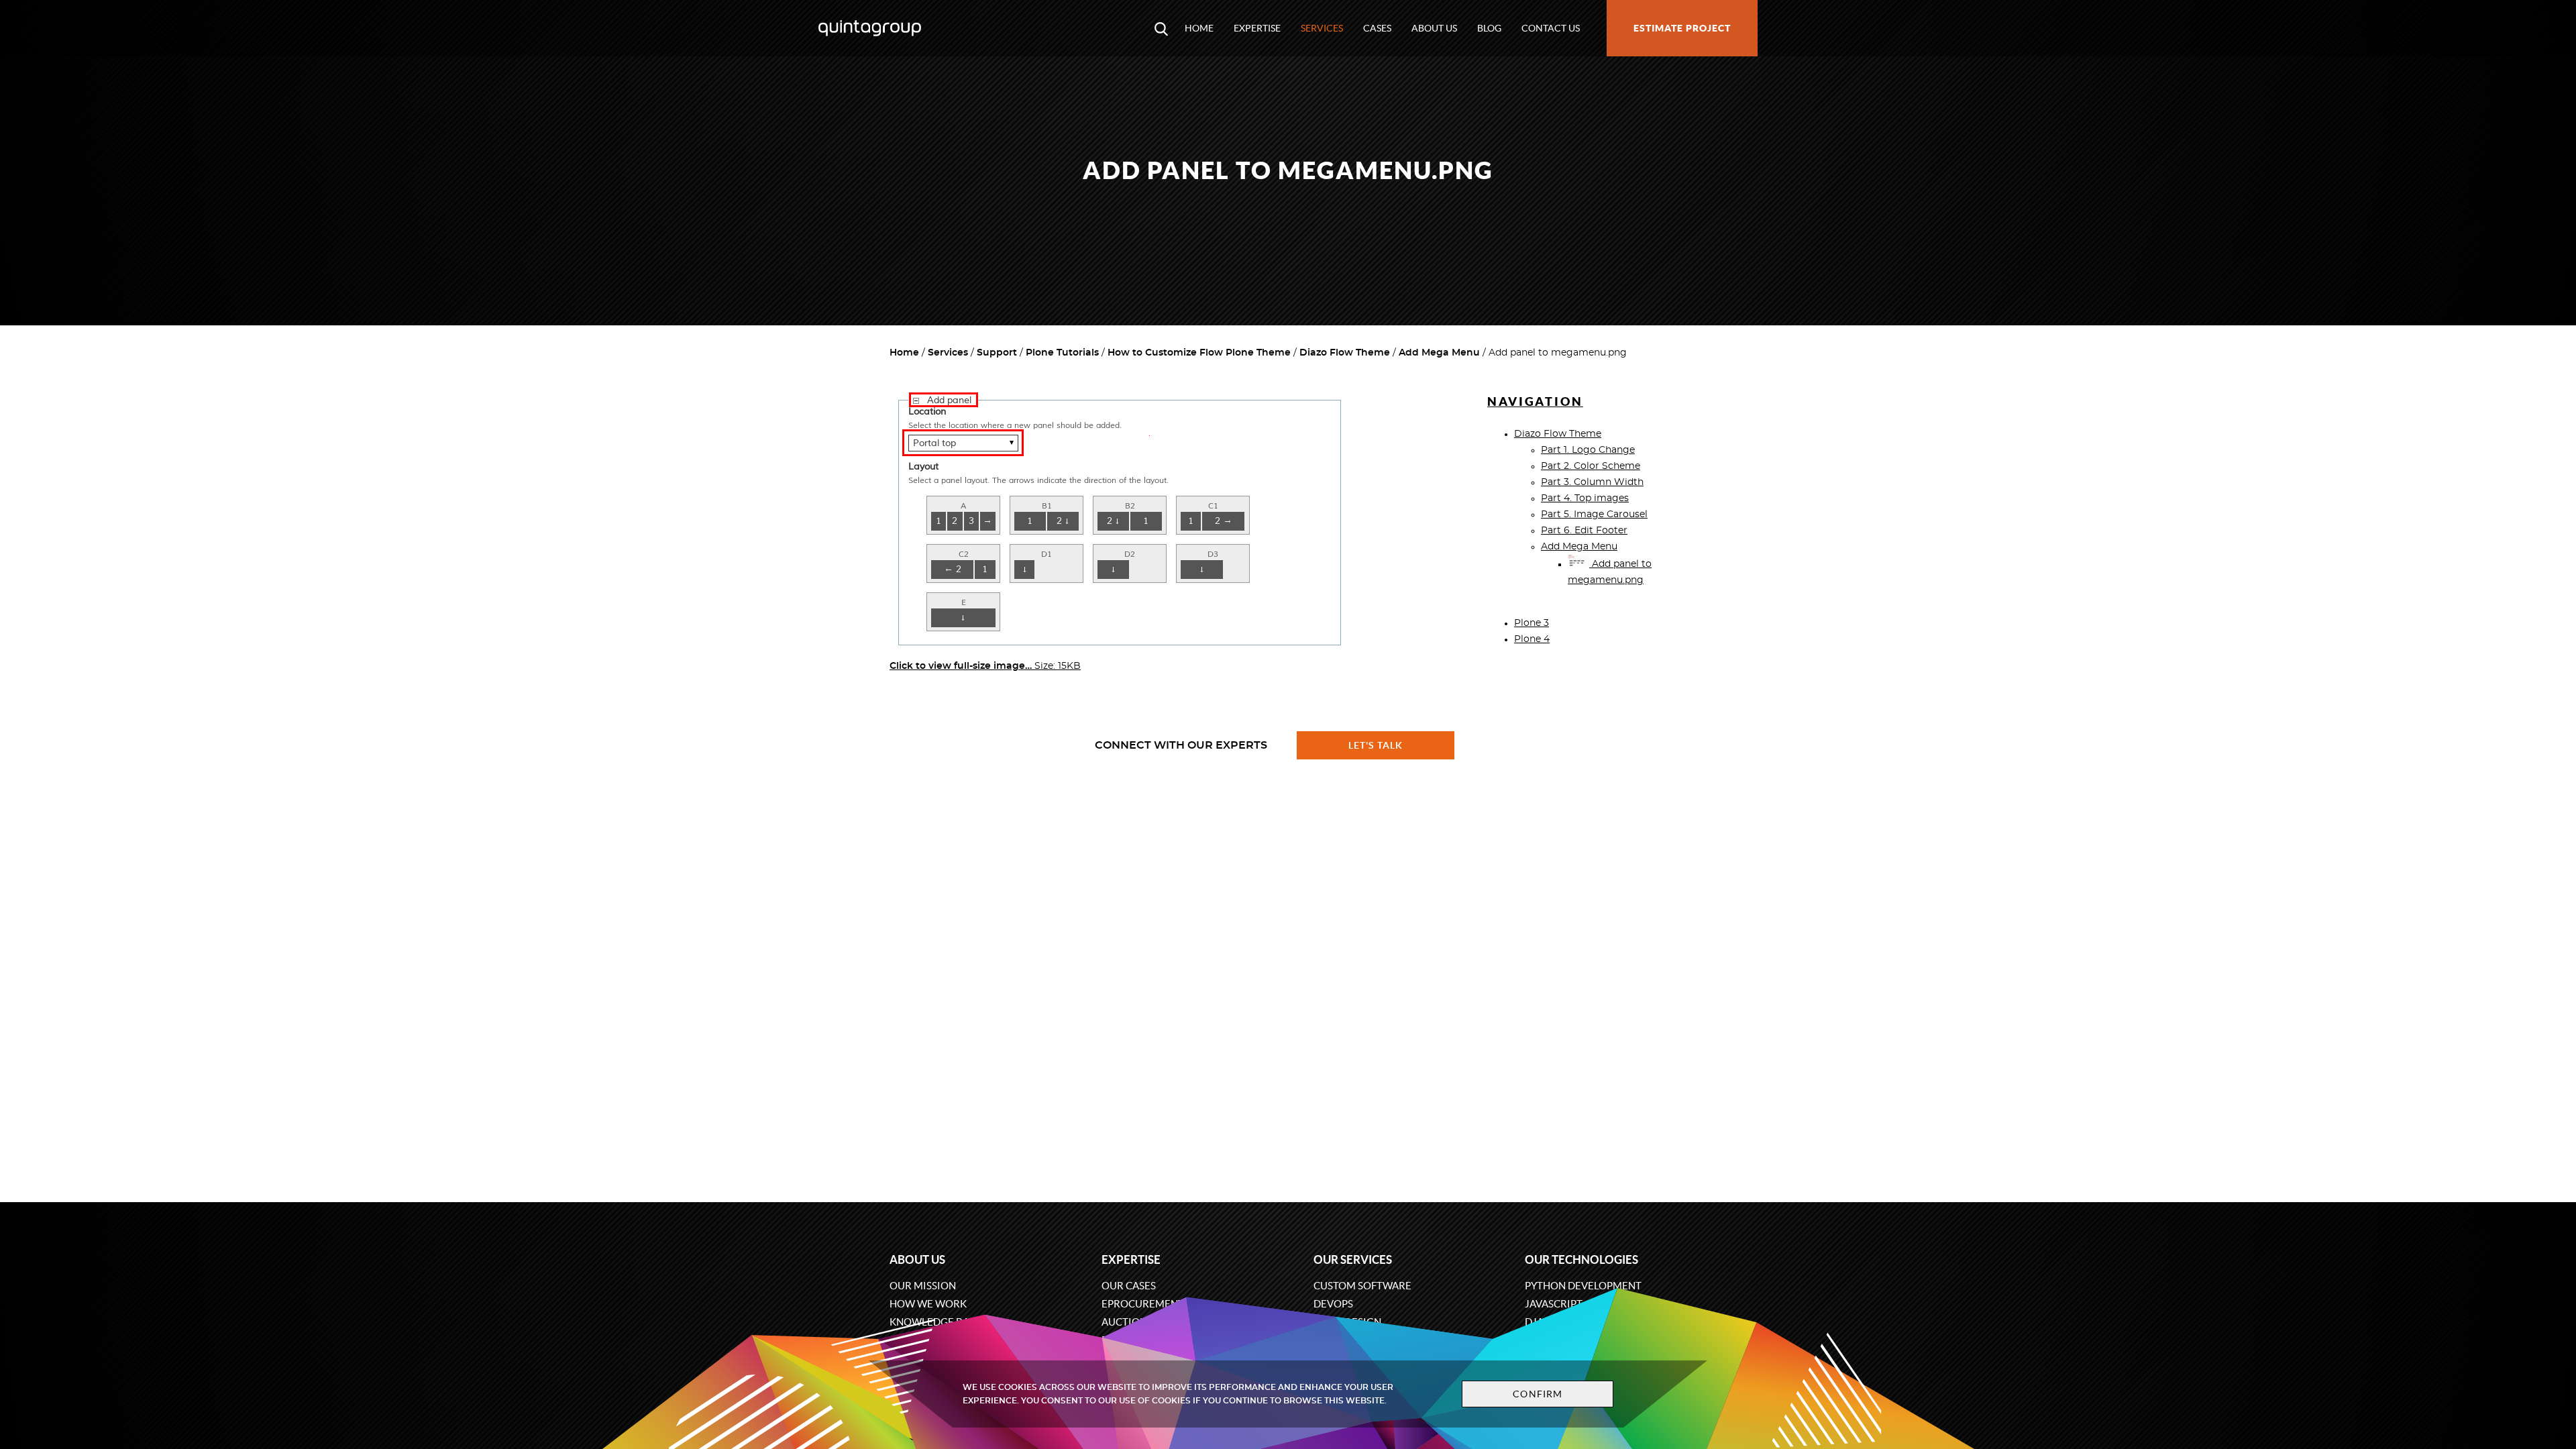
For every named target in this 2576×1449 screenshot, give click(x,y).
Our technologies (1581, 1259)
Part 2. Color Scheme (1591, 466)
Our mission (923, 1286)
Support (997, 353)
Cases (1377, 28)
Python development (1583, 1286)
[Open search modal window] (1161, 28)
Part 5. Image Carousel (1594, 515)
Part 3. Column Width (1592, 482)
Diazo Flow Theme (1345, 353)
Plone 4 (1532, 639)
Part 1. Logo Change (1588, 450)
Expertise (1257, 28)
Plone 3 (1532, 623)
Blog (1489, 28)
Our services (1353, 1259)
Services (1322, 28)
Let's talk (1376, 745)
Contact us (1551, 28)
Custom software (1362, 1286)
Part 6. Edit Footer (1584, 531)
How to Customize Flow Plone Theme (1199, 353)
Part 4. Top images (1585, 498)
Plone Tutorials (1062, 353)
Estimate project (1682, 28)
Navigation (1535, 401)
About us (1434, 28)
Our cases (1129, 1286)
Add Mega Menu (1439, 353)
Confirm (1538, 1394)
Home (1199, 28)
